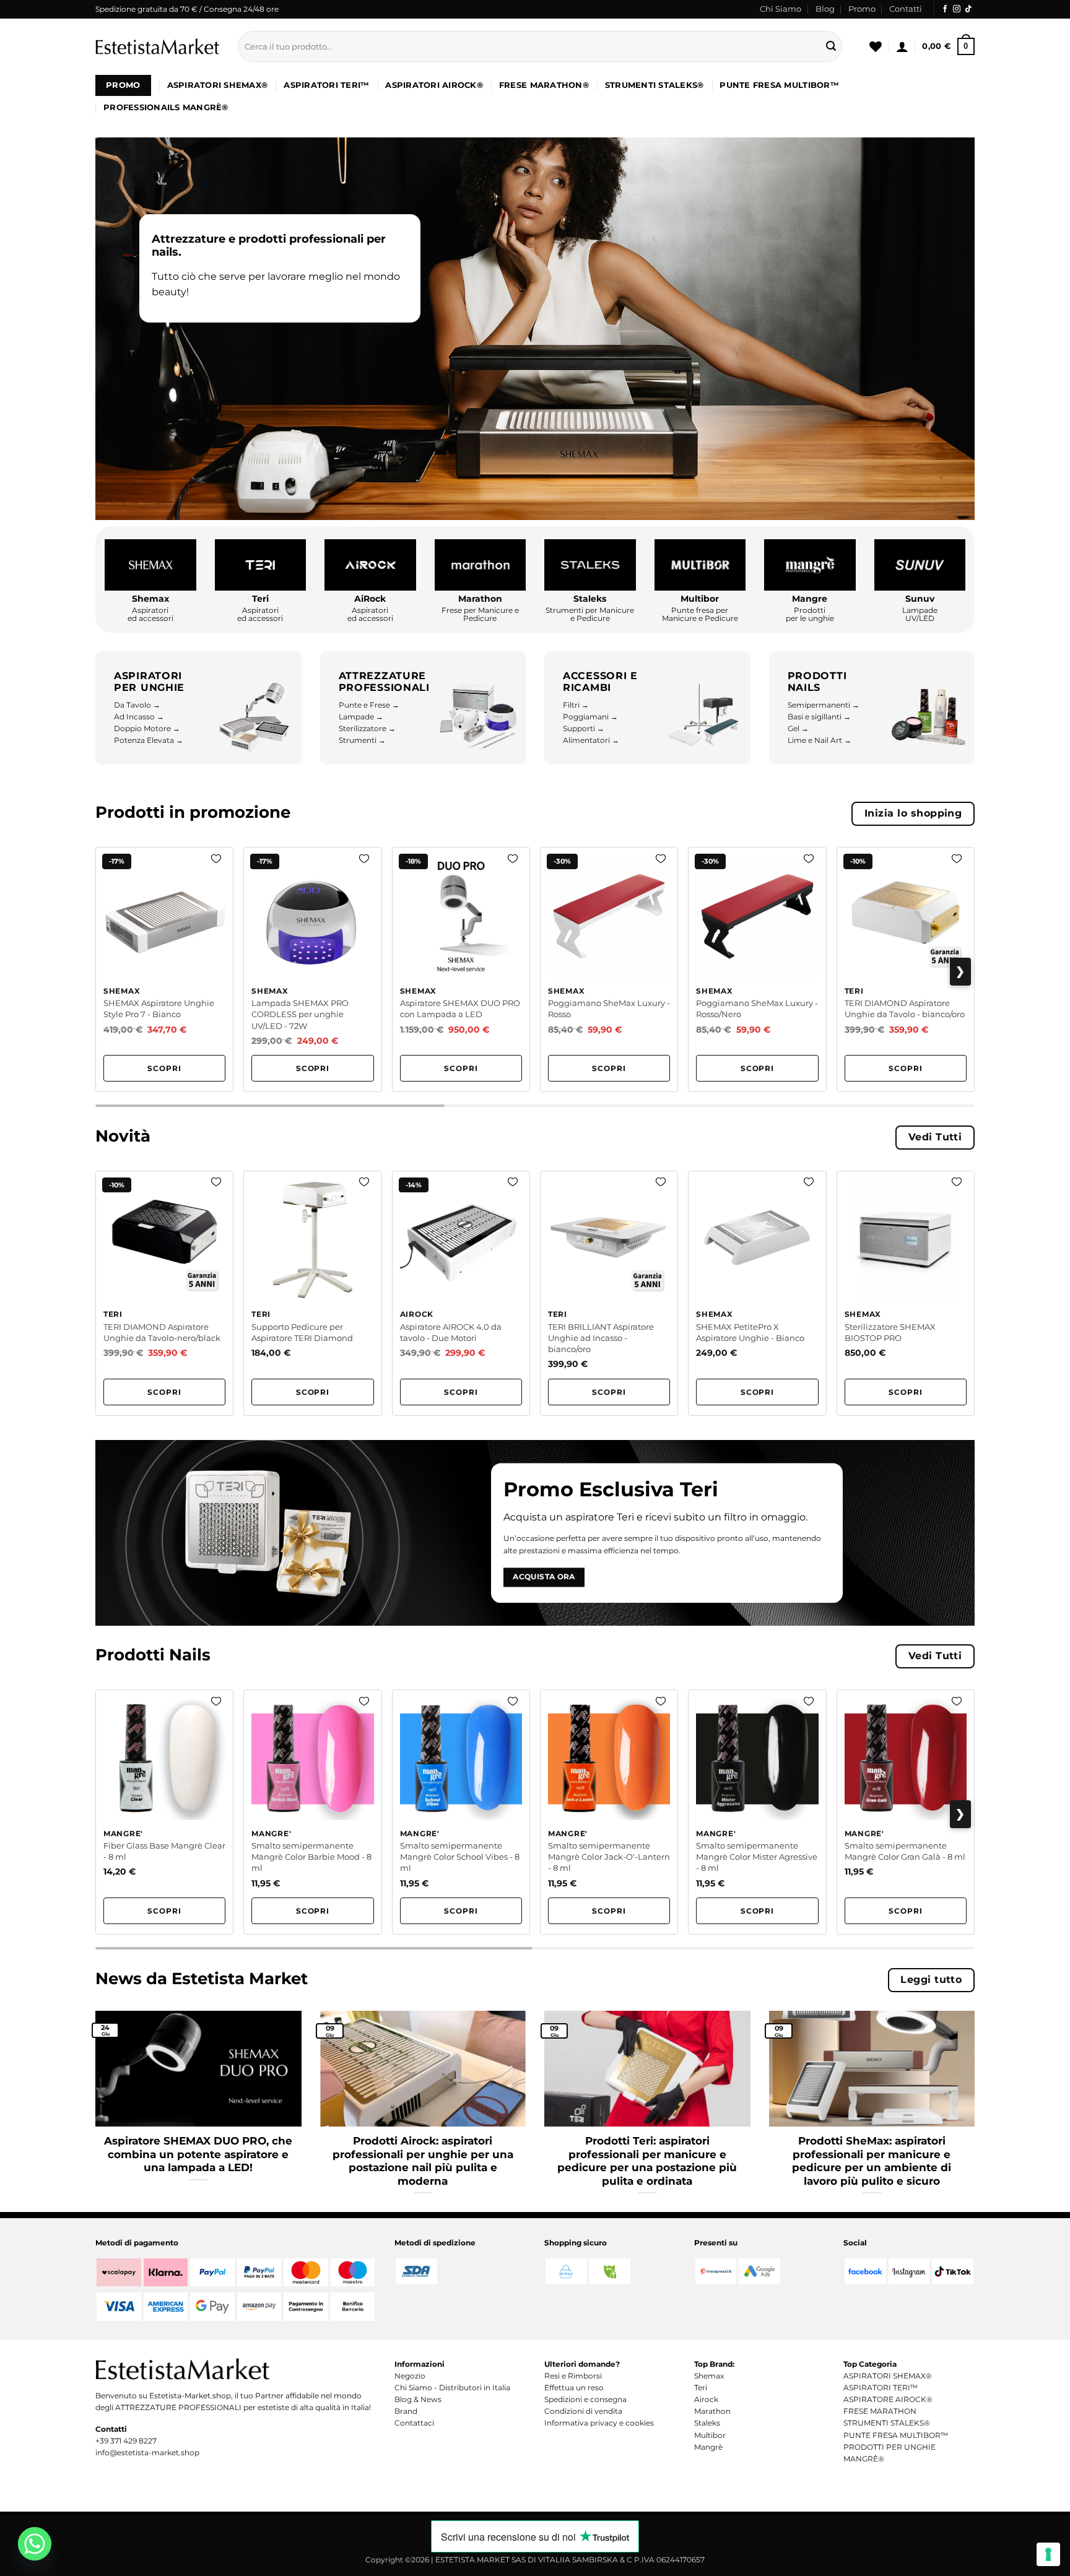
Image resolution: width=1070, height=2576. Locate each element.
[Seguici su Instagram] (957, 9)
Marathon (712, 2411)
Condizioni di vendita (583, 2411)
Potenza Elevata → (149, 740)
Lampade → (361, 717)
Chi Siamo (781, 9)
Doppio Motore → (147, 728)
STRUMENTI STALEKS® (655, 85)
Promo (862, 9)
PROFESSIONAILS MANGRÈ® (166, 107)
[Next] (977, 2101)
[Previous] (93, 2101)
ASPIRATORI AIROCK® (434, 85)
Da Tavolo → (137, 705)
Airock (706, 2399)
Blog (825, 9)
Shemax (709, 2376)
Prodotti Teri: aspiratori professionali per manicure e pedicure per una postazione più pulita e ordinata (647, 2161)
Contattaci (414, 2423)
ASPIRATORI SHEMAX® (218, 85)
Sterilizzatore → (367, 728)
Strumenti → (362, 740)
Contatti (906, 9)
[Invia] (831, 46)
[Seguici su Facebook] (945, 9)
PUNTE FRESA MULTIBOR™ (779, 85)
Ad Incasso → (139, 717)
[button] (902, 46)
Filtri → (576, 705)
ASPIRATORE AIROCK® (888, 2399)
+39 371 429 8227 (126, 2441)
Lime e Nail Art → (820, 740)
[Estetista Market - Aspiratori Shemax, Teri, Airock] (157, 46)
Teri (701, 2387)
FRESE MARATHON (880, 2411)
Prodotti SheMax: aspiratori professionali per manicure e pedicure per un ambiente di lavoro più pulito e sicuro (872, 2161)
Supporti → (584, 728)
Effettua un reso (574, 2387)
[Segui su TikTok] (968, 9)
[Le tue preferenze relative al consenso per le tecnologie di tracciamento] (1048, 2554)
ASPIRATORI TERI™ (326, 85)
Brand (406, 2411)
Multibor (710, 2435)
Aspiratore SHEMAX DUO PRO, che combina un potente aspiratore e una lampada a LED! (198, 2154)
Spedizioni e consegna (585, 2399)
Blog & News (418, 2399)
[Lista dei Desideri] (876, 46)
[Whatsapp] (35, 2544)
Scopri (164, 1068)
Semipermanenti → (824, 705)
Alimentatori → (591, 740)
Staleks (707, 2423)
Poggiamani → (590, 717)
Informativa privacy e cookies (599, 2423)
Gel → (798, 728)
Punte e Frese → (369, 705)
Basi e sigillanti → (819, 717)
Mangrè (708, 2447)
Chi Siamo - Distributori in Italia (452, 2387)
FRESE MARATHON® (544, 85)
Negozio (410, 2376)
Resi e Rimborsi (573, 2376)
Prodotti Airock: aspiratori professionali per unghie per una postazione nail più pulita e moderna (423, 2161)
